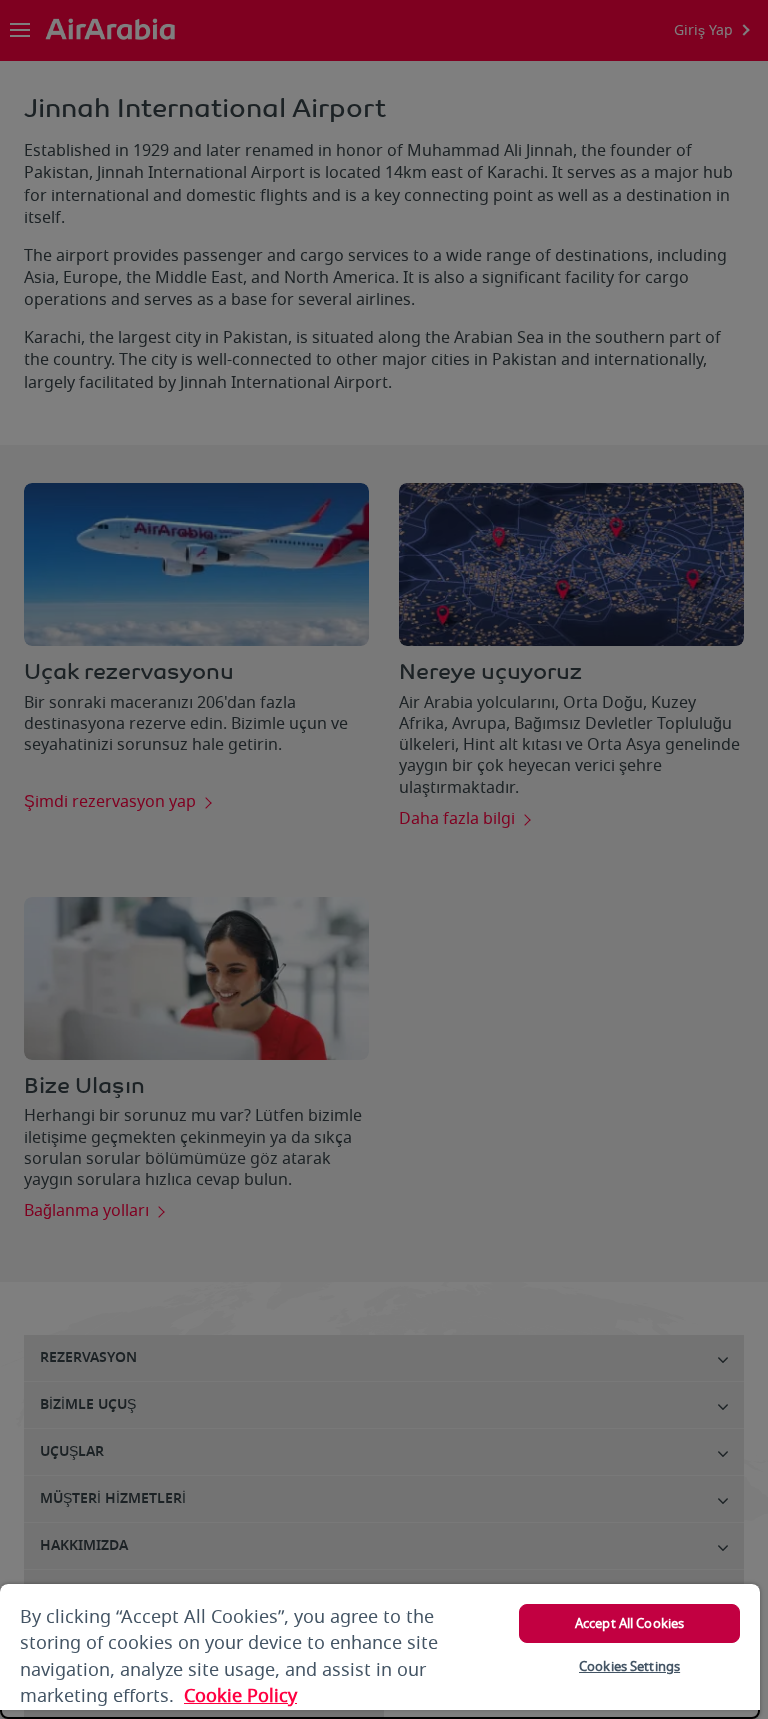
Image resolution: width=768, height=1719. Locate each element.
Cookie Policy (240, 1696)
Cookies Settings (629, 1666)
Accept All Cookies (629, 1623)
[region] (380, 1651)
